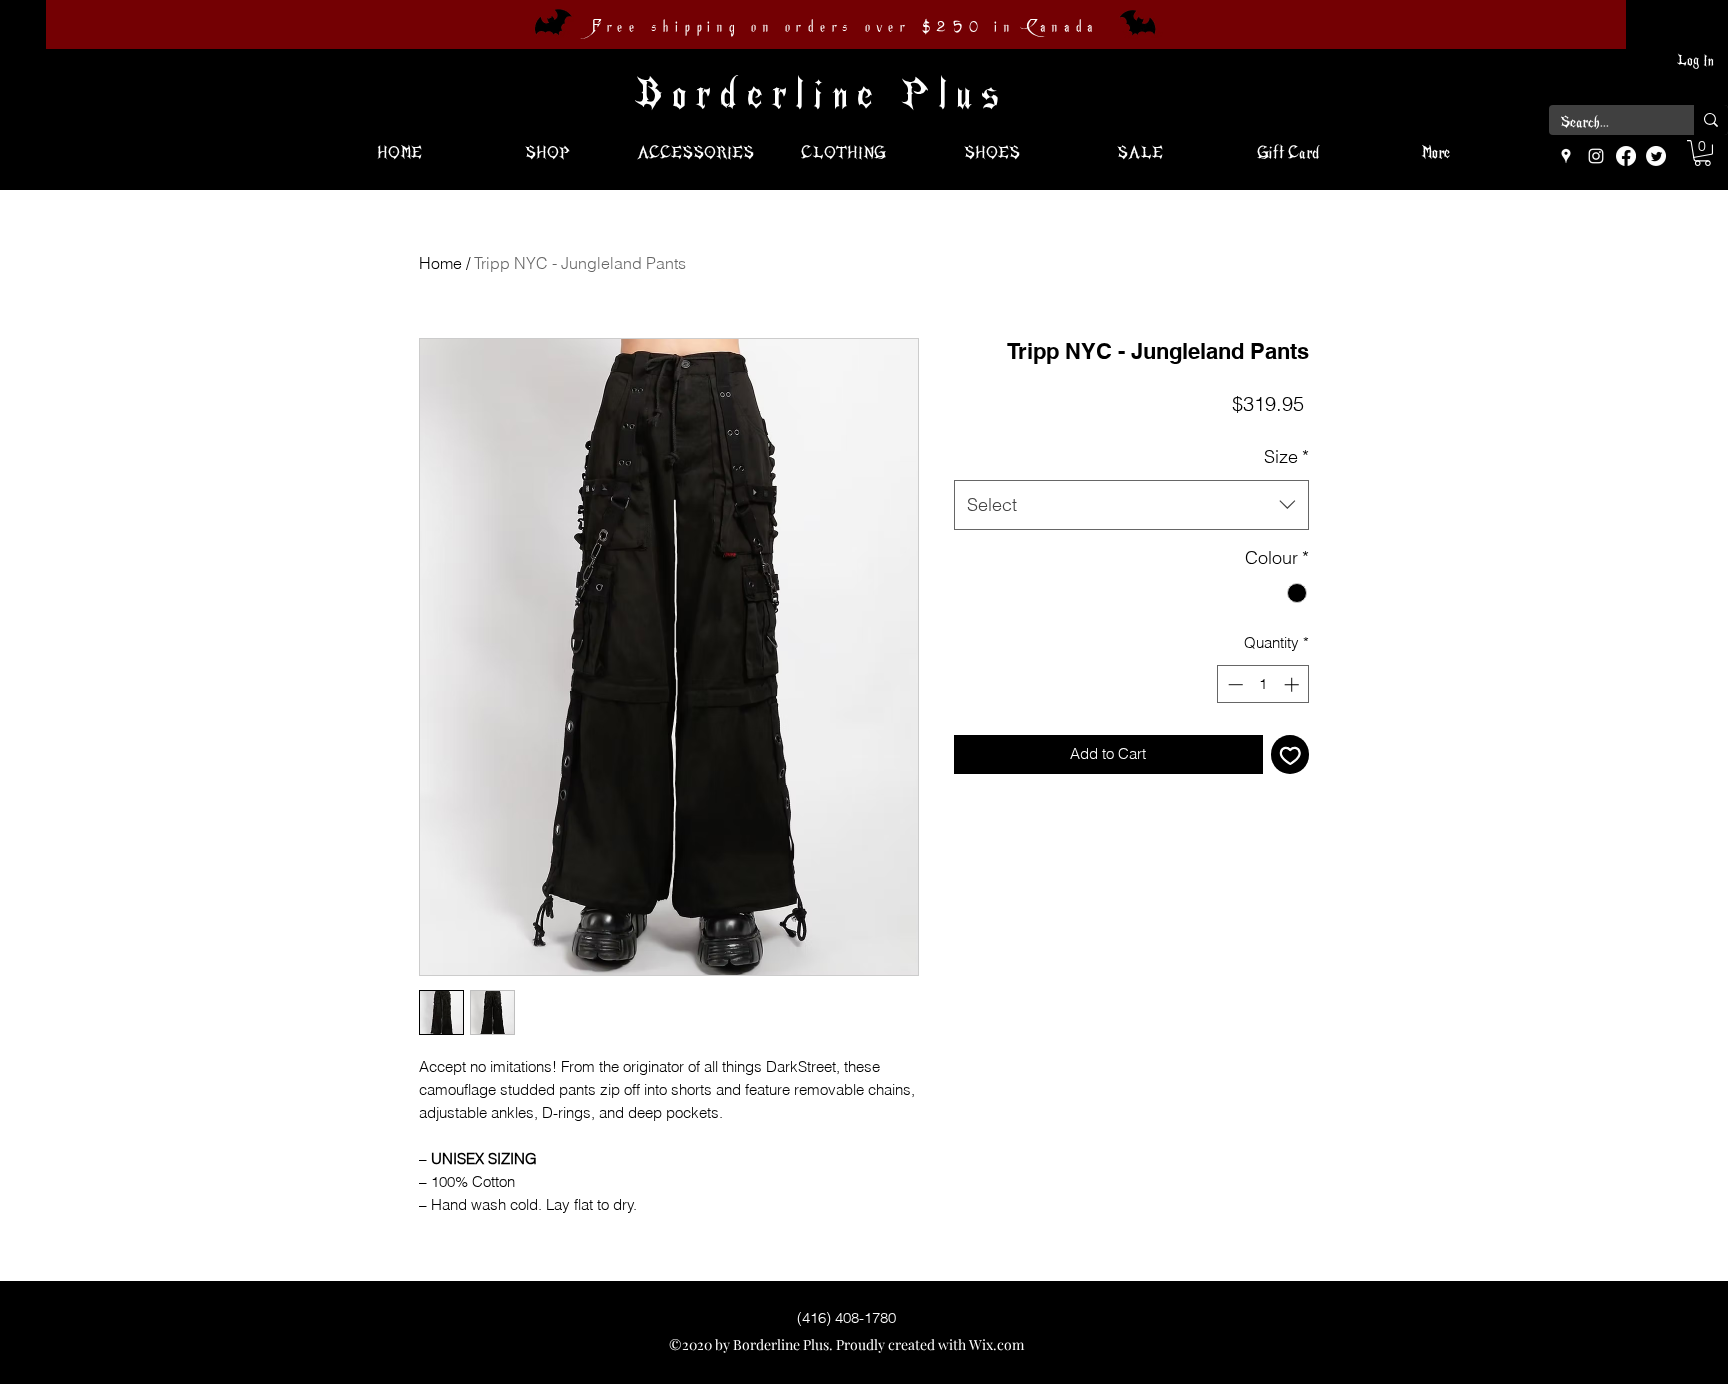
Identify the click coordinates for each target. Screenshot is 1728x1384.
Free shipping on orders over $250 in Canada (845, 27)
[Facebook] (1626, 156)
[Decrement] (1233, 684)
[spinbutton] (1263, 684)
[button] (1702, 153)
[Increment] (1293, 684)
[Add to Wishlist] (1290, 754)
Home (440, 263)
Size (1286, 456)
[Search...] (1711, 120)
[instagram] (1596, 156)
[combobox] (1131, 505)
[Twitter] (1656, 156)
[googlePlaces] (1566, 156)
